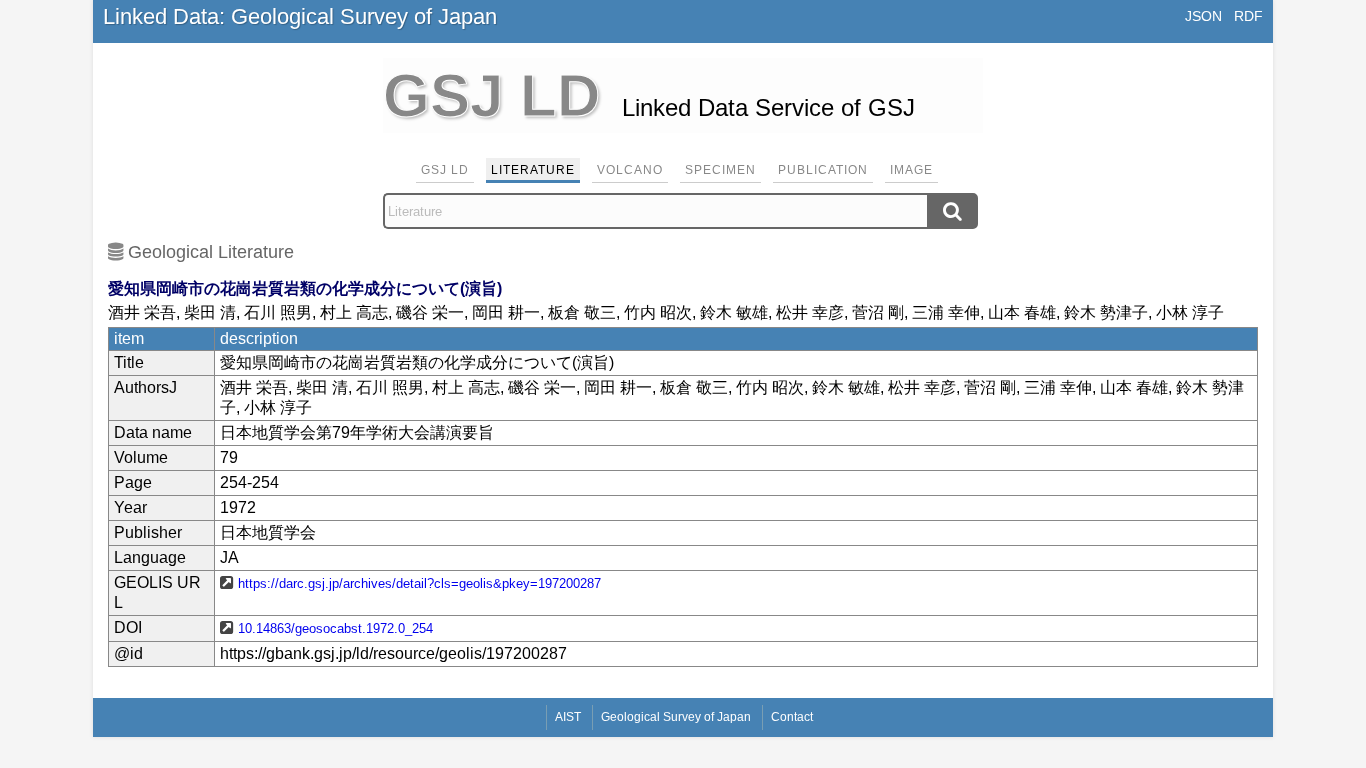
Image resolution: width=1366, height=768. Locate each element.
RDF (1248, 16)
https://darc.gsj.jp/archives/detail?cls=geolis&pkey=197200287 (419, 583)
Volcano (630, 170)
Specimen (720, 170)
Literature (533, 170)
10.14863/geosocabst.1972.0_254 (335, 628)
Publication (823, 170)
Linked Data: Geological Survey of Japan (300, 16)
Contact (792, 717)
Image (911, 170)
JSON (1203, 16)
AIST (568, 717)
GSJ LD (445, 170)
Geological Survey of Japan (676, 717)
